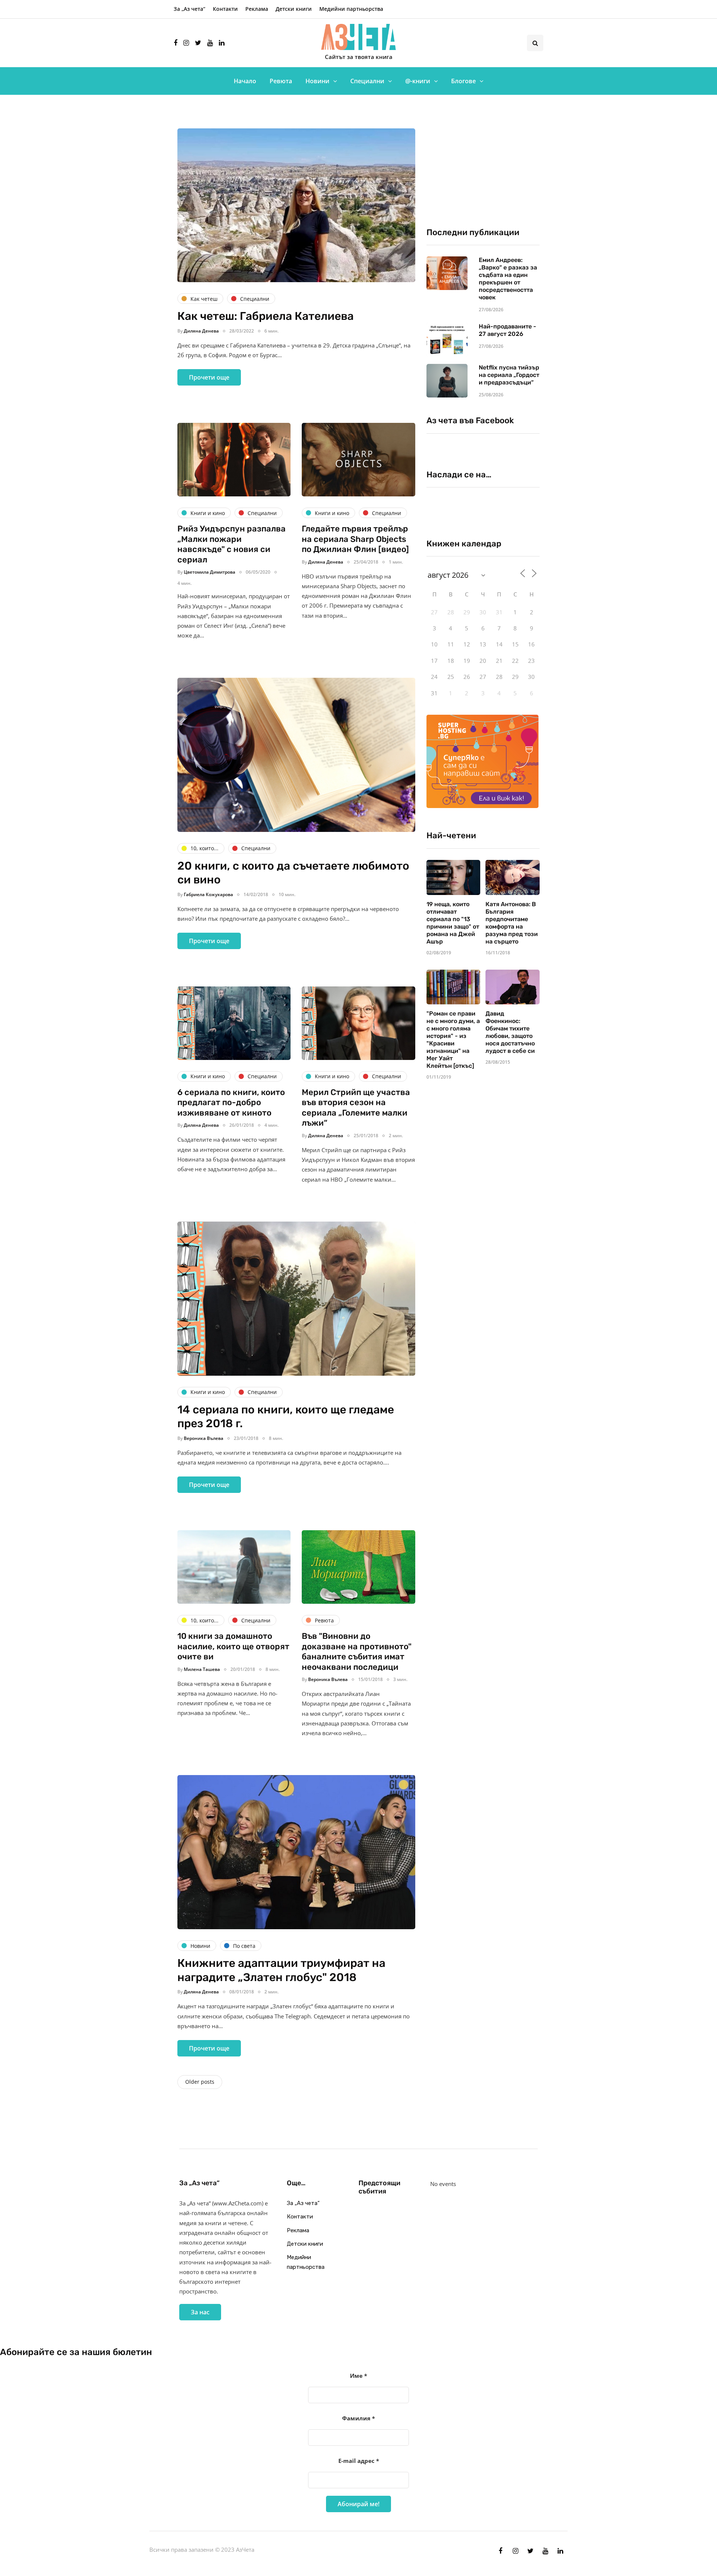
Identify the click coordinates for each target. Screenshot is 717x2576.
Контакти (225, 9)
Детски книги (294, 9)
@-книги (418, 81)
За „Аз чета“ (190, 9)
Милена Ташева (202, 1669)
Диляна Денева (201, 331)
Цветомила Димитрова (209, 572)
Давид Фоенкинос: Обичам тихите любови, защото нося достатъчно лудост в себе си (510, 1032)
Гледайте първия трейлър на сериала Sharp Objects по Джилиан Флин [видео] (355, 539)
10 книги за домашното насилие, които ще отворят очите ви (233, 1646)
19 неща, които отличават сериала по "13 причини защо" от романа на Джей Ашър (453, 923)
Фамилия (358, 2418)
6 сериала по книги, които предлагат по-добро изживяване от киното (231, 1103)
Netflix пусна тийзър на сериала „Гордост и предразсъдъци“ (509, 375)
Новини (317, 81)
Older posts (200, 2082)
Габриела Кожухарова (208, 894)
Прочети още (209, 377)
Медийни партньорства (351, 9)
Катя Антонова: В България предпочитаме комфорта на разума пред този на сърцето (512, 923)
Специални (367, 81)
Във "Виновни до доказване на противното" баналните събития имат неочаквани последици (357, 1652)
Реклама (257, 9)
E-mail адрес (359, 2461)
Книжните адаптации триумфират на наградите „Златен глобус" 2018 (281, 1970)
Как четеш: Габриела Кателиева (266, 316)
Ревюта (281, 81)
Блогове (463, 81)
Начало (245, 81)
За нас (200, 2312)
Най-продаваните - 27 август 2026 (508, 330)
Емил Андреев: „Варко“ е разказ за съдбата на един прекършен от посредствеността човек (508, 279)
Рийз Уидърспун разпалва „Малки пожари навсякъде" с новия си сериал (232, 544)
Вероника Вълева (204, 1438)
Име (358, 2376)
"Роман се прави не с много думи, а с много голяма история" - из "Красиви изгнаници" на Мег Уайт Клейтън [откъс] (453, 1040)
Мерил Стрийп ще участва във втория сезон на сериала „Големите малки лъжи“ (356, 1108)
